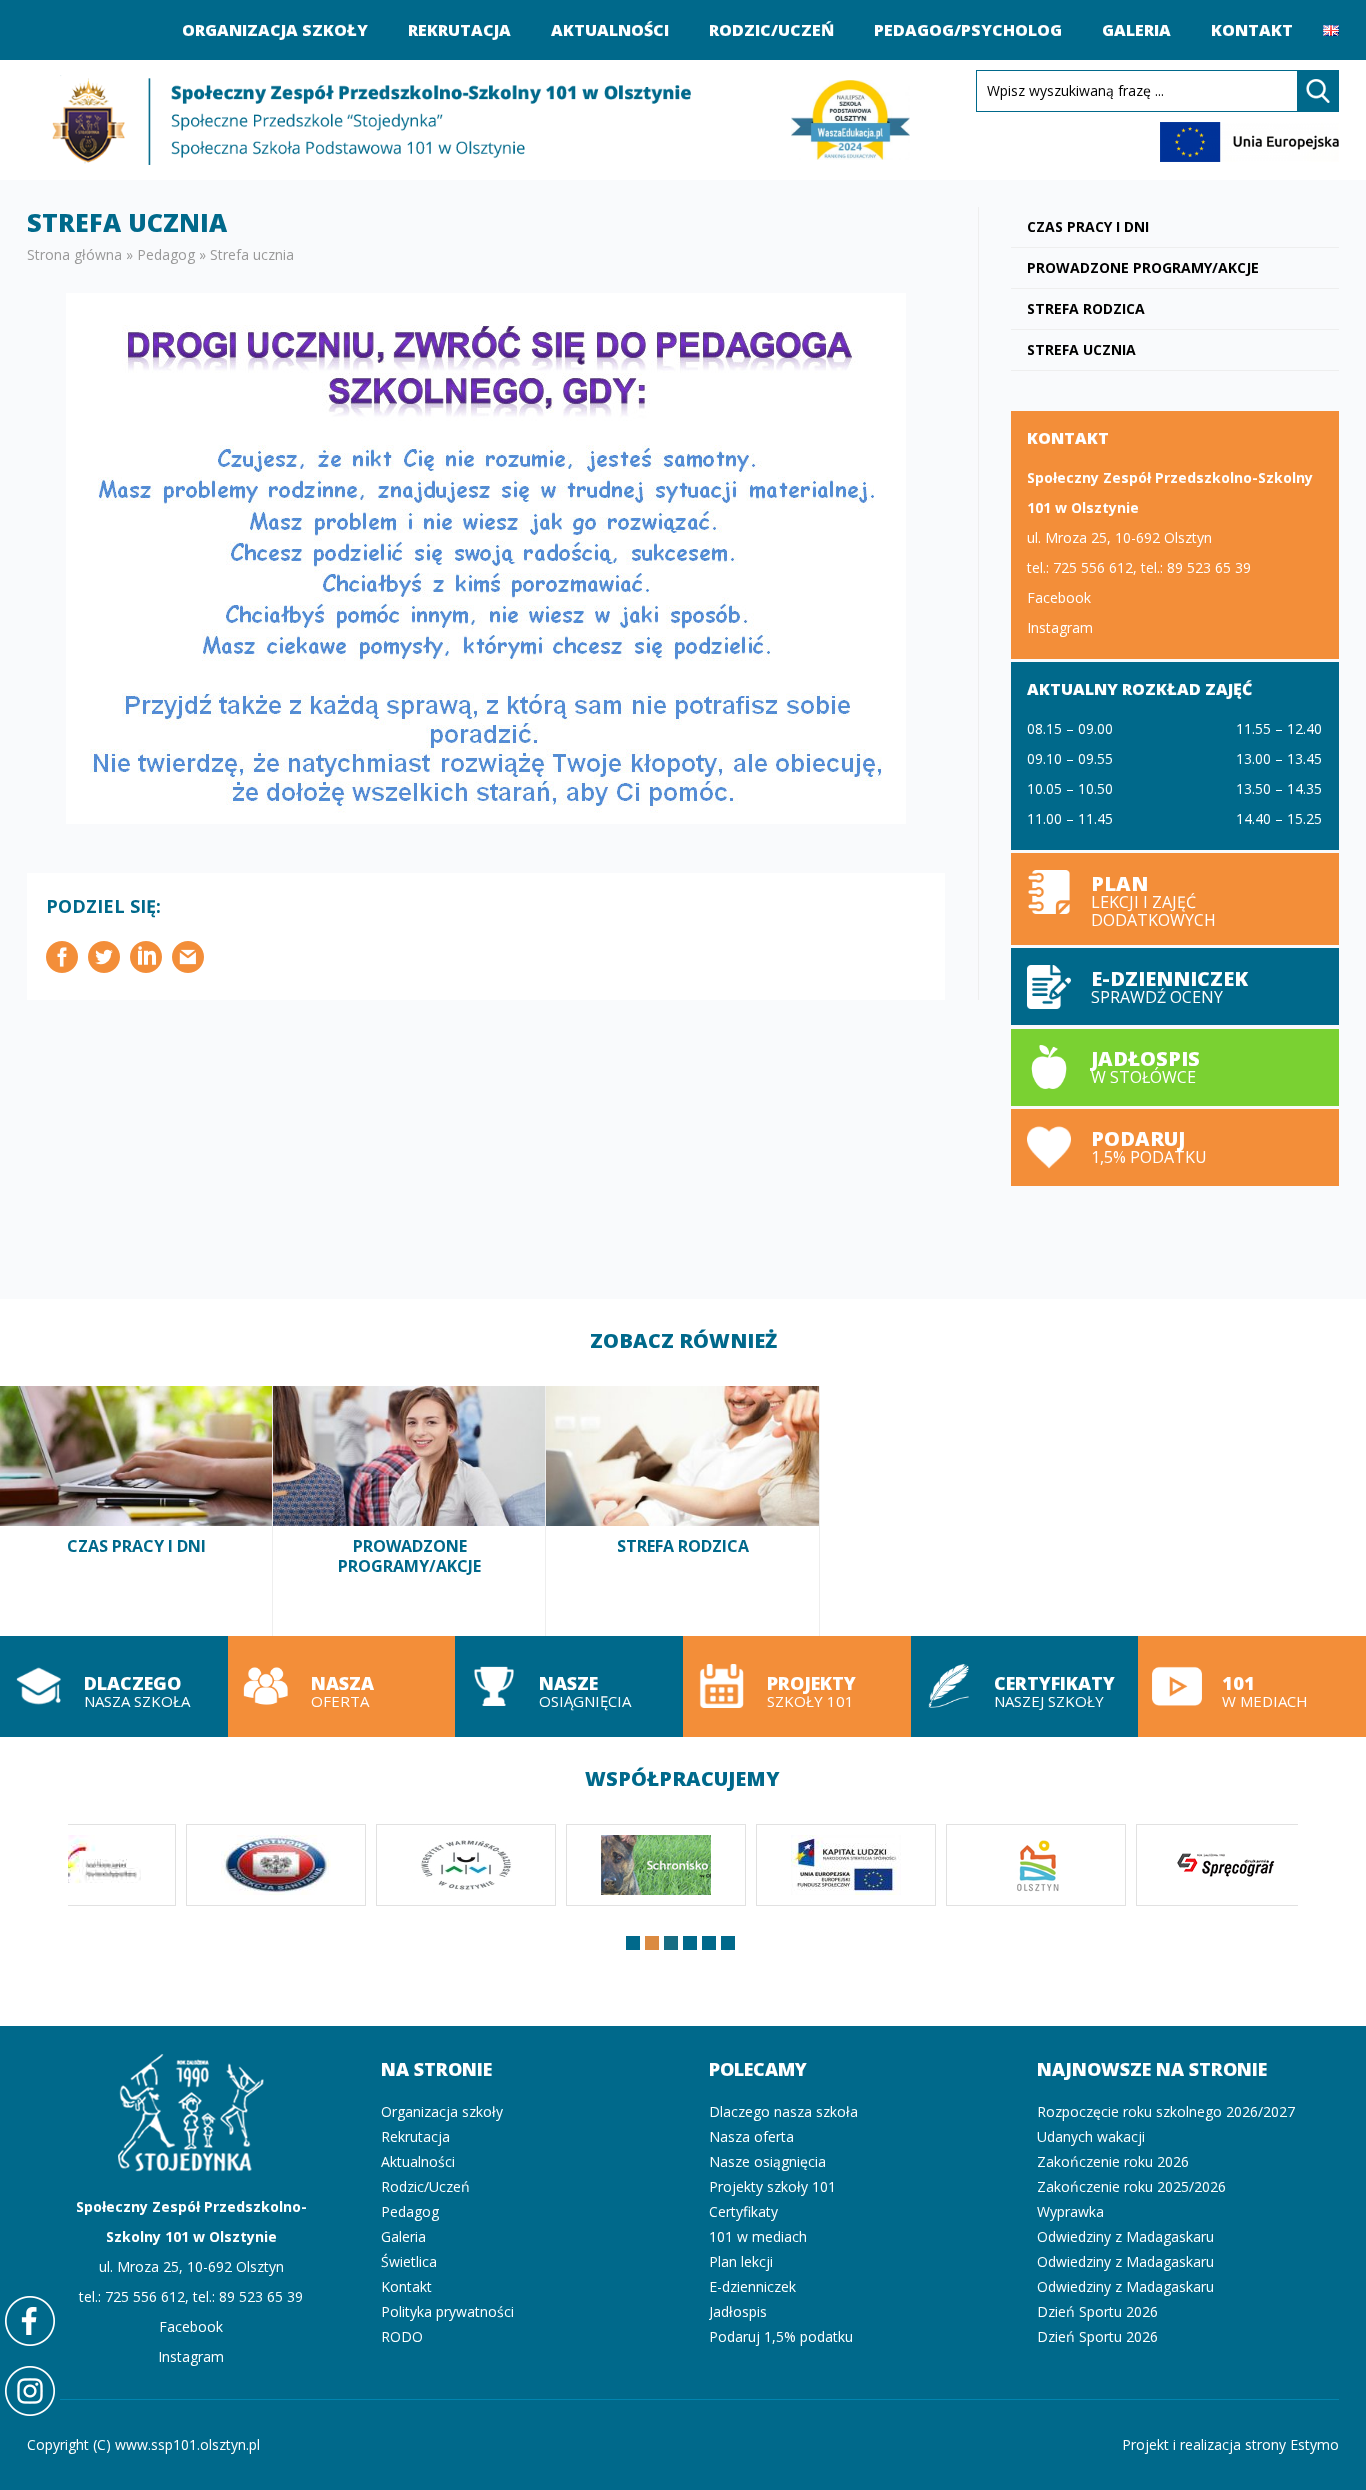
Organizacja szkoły (275, 30)
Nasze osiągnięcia (569, 1686)
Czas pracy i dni (1088, 226)
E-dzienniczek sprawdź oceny (1175, 986)
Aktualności (610, 30)
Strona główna (74, 254)
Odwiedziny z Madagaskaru (1125, 2236)
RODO (402, 2336)
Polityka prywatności (447, 2311)
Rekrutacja (459, 30)
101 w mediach (1252, 1686)
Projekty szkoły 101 (797, 1686)
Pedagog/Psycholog (968, 30)
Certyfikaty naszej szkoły (1025, 1686)
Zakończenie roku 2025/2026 (1131, 2186)
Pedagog (166, 254)
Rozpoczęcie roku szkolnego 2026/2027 (1166, 2111)
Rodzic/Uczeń (771, 30)
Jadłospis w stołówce (1175, 1067)
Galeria (1136, 30)
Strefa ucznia (1081, 349)
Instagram (1060, 627)
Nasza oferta (342, 1686)
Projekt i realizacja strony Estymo (1230, 2444)
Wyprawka (1070, 2211)
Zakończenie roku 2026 (1113, 2161)
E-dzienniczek (752, 2286)
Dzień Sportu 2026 (1097, 2311)
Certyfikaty (743, 2211)
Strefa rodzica (1086, 308)
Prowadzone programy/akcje (1143, 267)
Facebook (1059, 597)
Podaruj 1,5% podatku (1175, 1147)
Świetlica (409, 2261)
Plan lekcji (1175, 899)
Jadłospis (738, 2311)
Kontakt (1252, 30)
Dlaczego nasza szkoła (114, 1686)
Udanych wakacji (1091, 2136)
